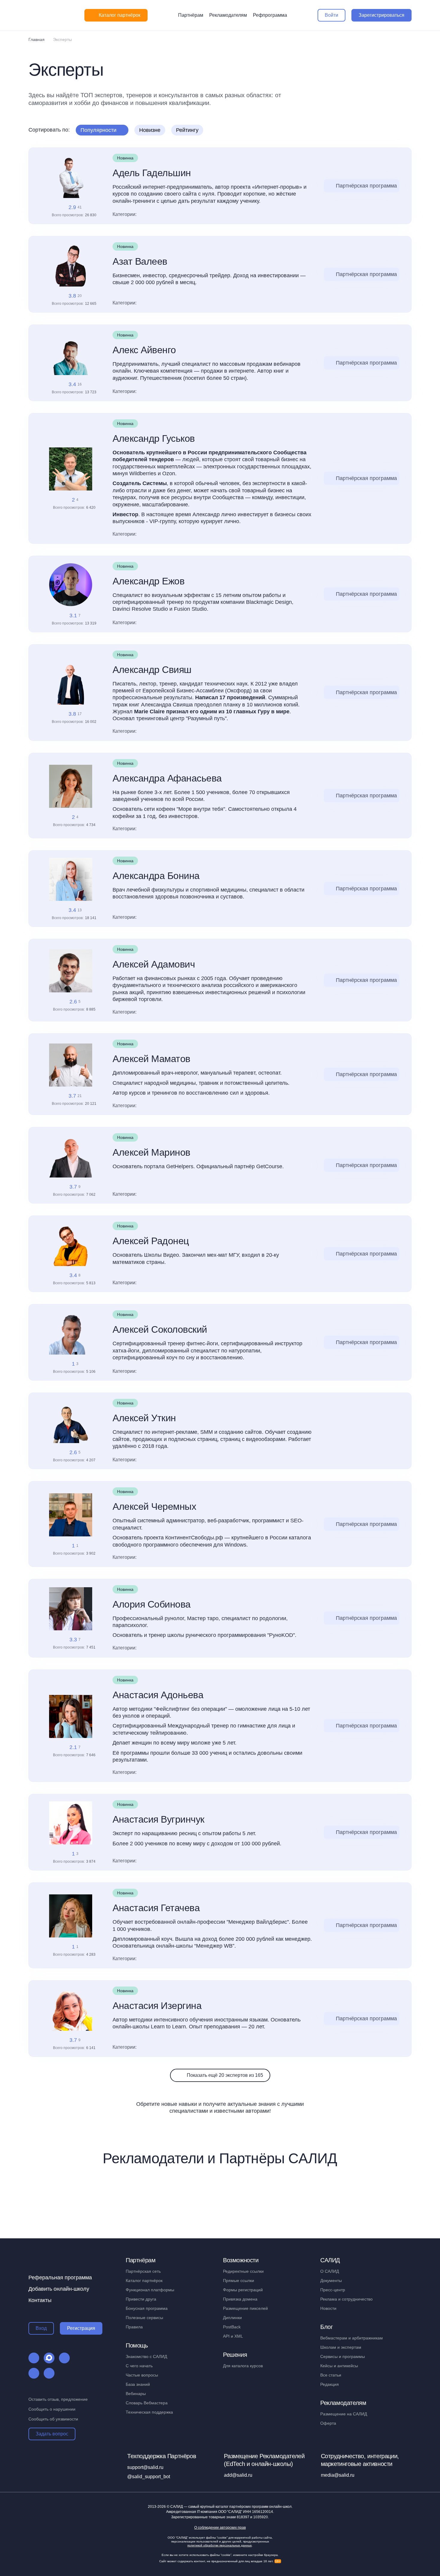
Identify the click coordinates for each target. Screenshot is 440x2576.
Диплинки (232, 2318)
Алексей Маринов (151, 1152)
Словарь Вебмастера (147, 2403)
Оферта (328, 2423)
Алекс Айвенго (144, 350)
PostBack (232, 2327)
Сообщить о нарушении (52, 2409)
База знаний (138, 2384)
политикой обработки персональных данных (220, 2545)
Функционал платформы (150, 2290)
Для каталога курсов (243, 2366)
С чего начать (139, 2366)
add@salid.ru (238, 2475)
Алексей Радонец (151, 1241)
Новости (328, 2308)
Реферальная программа (60, 2278)
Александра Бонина (156, 876)
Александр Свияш (152, 670)
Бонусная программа (147, 2308)
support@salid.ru (145, 2467)
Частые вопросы (142, 2375)
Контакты (40, 2300)
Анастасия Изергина (157, 2006)
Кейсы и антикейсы (339, 2366)
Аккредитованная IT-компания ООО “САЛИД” (220, 2512)
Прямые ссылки (239, 2281)
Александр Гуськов (154, 438)
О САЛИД (330, 2271)
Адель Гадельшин (152, 173)
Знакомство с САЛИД (146, 2356)
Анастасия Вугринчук (158, 1819)
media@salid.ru (338, 2475)
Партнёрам (191, 15)
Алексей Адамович (154, 964)
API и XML (233, 2336)
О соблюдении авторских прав (220, 2528)
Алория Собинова (152, 1604)
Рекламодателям (228, 15)
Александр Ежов (148, 581)
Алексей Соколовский (160, 1329)
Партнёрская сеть (143, 2271)
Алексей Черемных (154, 1506)
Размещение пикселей (245, 2308)
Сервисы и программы (343, 2356)
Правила (134, 2327)
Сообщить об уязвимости (53, 2419)
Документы (331, 2281)
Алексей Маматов (151, 1059)
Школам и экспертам (341, 2347)
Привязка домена (240, 2299)
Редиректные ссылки (243, 2271)
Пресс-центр (333, 2290)
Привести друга (141, 2299)
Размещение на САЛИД (344, 2414)
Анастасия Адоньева (158, 1695)
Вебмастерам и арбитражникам (352, 2338)
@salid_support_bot (149, 2477)
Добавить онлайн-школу (59, 2289)
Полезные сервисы (144, 2318)
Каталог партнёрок (144, 2281)
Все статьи (331, 2375)
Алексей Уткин (144, 1418)
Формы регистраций (243, 2290)
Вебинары (136, 2394)
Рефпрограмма (270, 15)
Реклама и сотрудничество (346, 2299)
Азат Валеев (140, 261)
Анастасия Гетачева (156, 1908)
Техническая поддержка (149, 2412)
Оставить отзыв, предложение (58, 2399)
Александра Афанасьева (167, 778)
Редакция (330, 2384)
